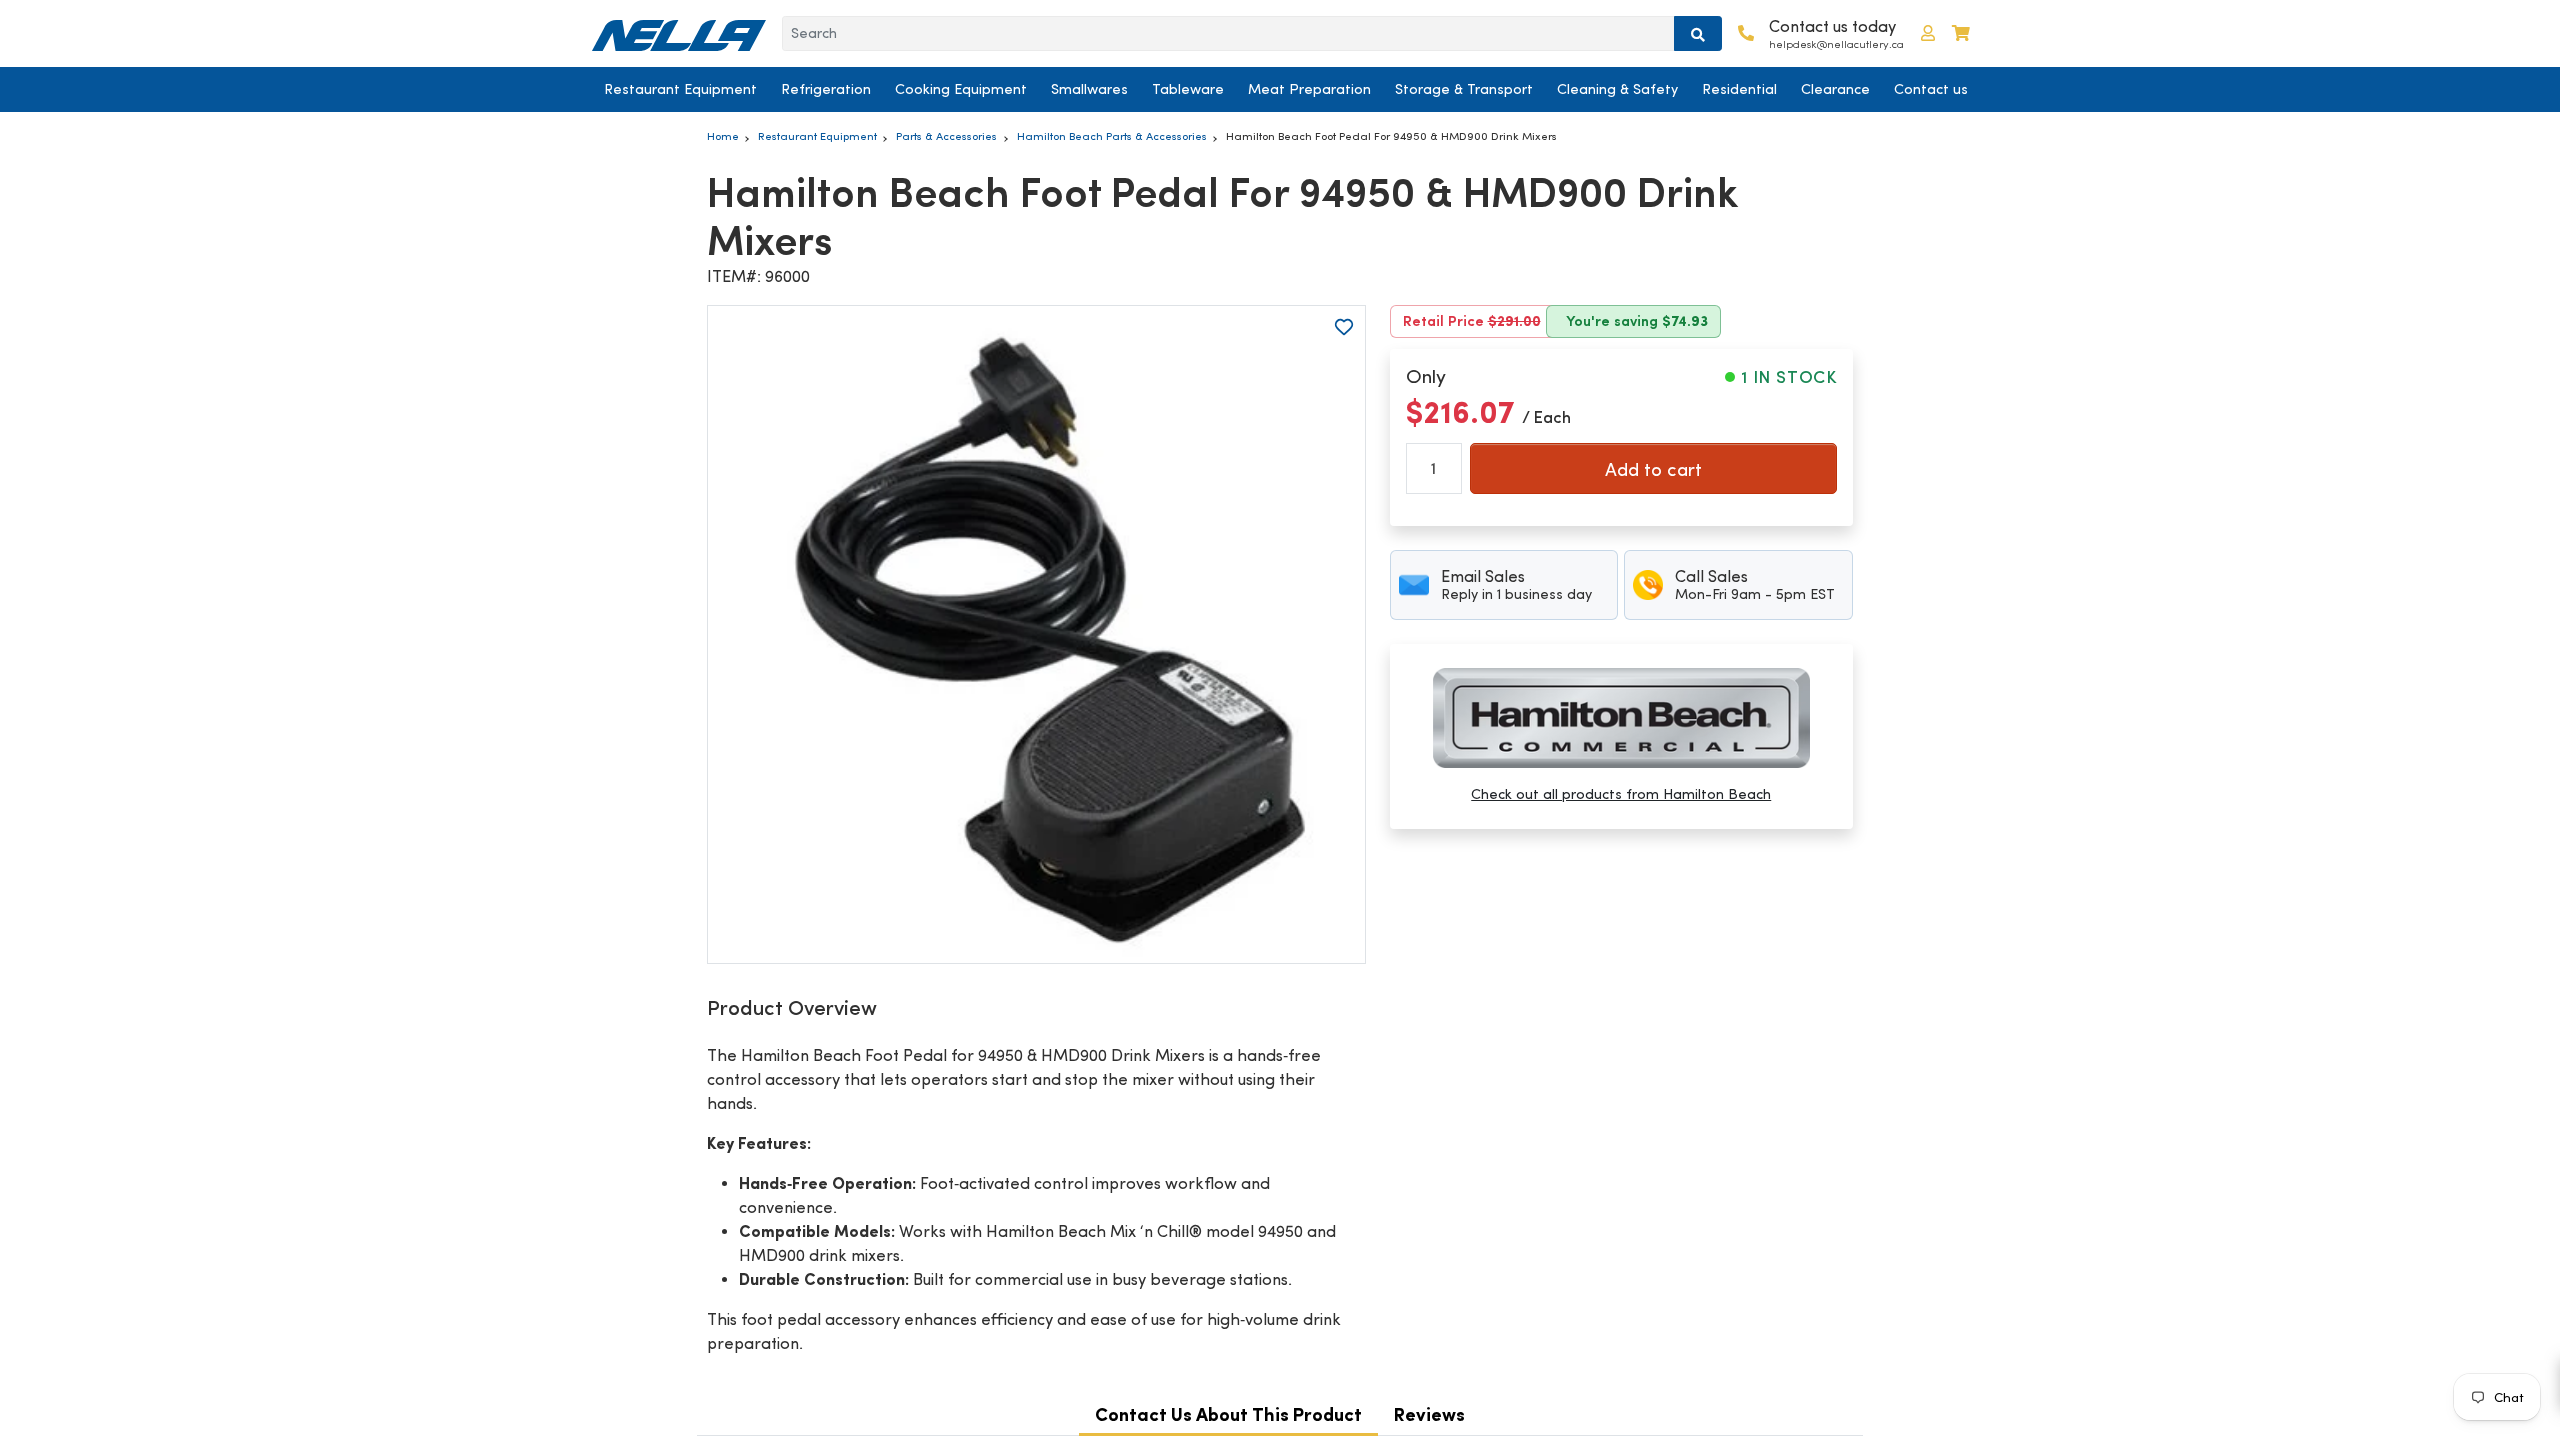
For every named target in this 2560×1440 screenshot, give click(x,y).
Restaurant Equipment (680, 89)
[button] (1928, 33)
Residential (1739, 89)
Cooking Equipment (961, 89)
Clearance (1835, 89)
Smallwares (1089, 89)
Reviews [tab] (1429, 1414)
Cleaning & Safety (1617, 89)
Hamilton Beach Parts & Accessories (1112, 136)
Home (723, 136)
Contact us (1931, 89)
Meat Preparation (1309, 89)
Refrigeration (826, 89)
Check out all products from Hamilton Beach (1621, 794)
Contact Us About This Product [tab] (1228, 1414)
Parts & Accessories (946, 136)
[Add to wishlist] (1344, 327)
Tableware (1188, 89)
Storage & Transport (1464, 89)
